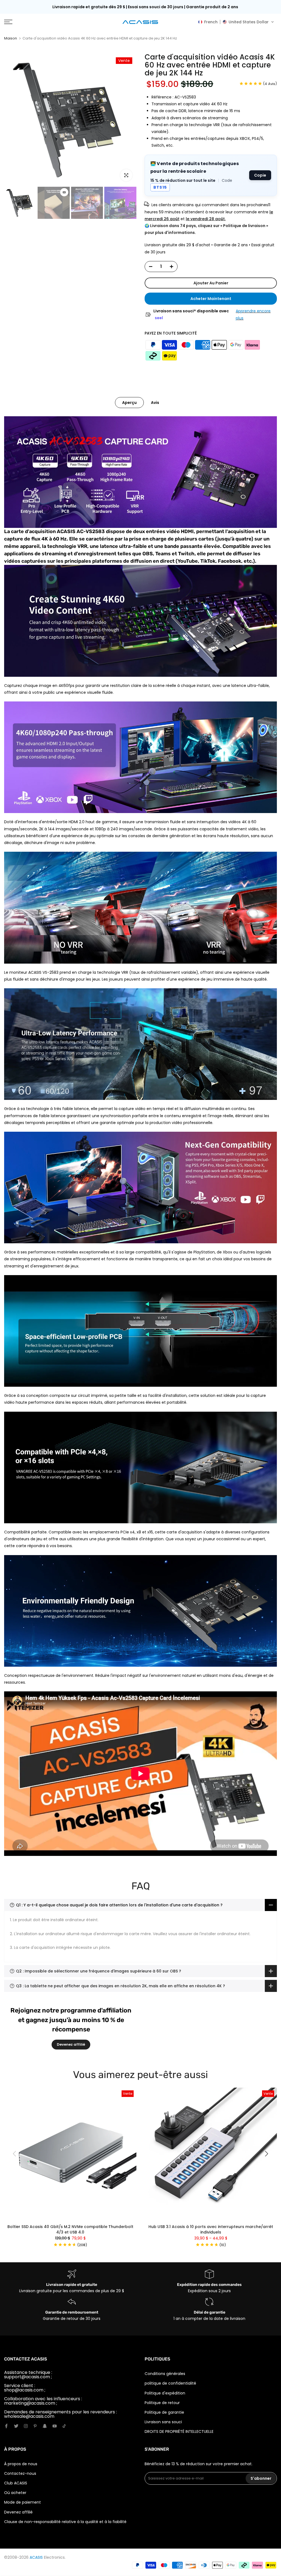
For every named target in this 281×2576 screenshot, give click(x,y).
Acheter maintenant (211, 299)
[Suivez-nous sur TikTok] (64, 2426)
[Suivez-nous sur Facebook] (6, 2426)
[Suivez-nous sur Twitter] (16, 2426)
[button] (236, 22)
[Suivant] (266, 2154)
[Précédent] (15, 2154)
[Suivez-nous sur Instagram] (26, 2426)
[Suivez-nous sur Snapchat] (45, 2426)
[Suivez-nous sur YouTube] (55, 2426)
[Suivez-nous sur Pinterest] (35, 2426)
